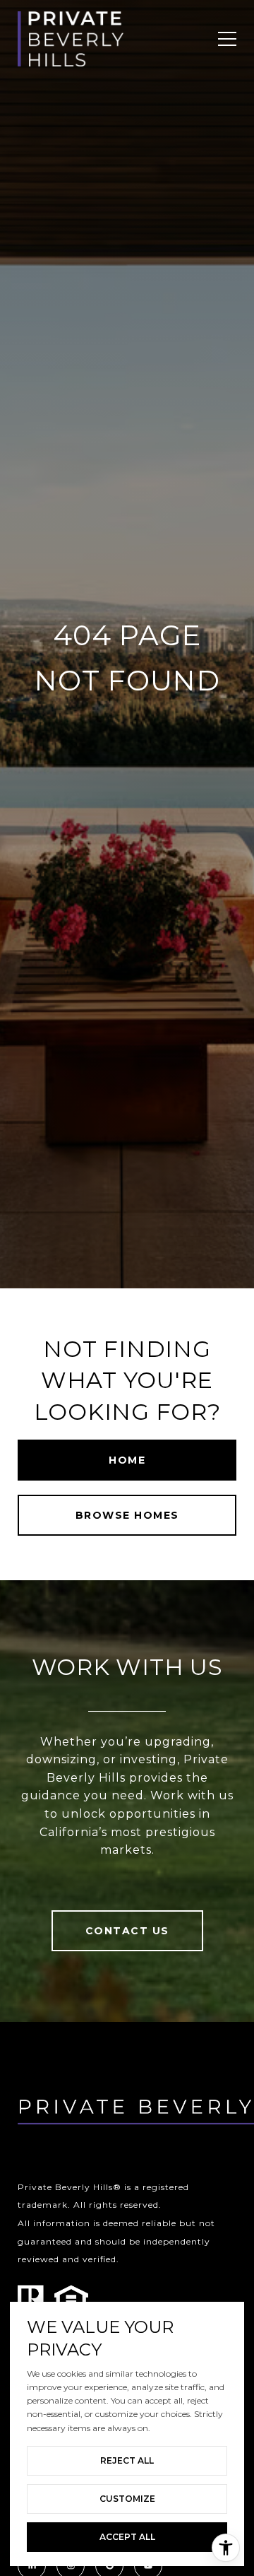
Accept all (127, 2537)
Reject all (127, 2460)
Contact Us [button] (127, 1931)
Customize (127, 2499)
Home (127, 1460)
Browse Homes (127, 1515)
